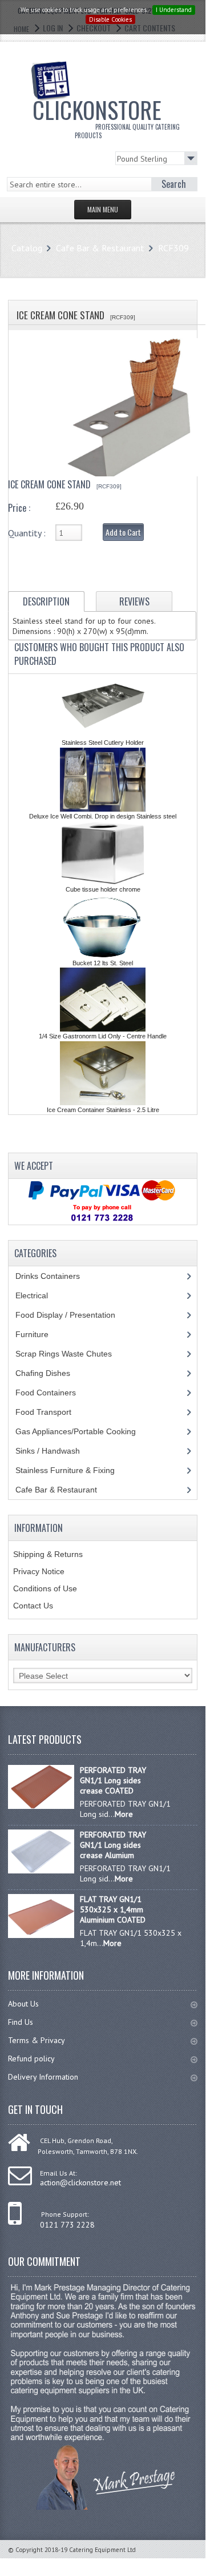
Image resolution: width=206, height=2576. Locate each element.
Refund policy (31, 2059)
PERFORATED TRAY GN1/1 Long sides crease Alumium (113, 1845)
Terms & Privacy (37, 2040)
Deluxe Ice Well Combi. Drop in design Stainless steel (103, 816)
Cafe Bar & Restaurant (100, 248)
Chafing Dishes (51, 1373)
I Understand (174, 10)
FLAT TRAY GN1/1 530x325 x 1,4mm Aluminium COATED (113, 1909)
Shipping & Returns (48, 1554)
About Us (23, 2004)
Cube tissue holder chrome (103, 889)
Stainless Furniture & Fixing (74, 1470)
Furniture (41, 1334)
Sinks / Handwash (58, 1451)
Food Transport (54, 1412)
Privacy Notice (39, 1571)
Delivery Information (43, 2077)
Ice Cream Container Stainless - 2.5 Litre (103, 1110)
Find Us (21, 2022)
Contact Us (33, 1606)
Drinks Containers (56, 1276)
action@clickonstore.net (80, 2182)
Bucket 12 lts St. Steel (103, 963)
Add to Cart (123, 532)
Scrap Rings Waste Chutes (70, 1354)
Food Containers (56, 1393)
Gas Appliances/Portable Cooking (84, 1431)
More (124, 1814)
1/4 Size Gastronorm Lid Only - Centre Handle (103, 1036)
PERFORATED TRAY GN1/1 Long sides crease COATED (113, 1780)
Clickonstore (106, 116)
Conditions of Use (45, 1588)
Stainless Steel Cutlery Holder (103, 743)
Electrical (43, 1295)
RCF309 (173, 248)
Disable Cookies (110, 19)
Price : (19, 508)
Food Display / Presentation (74, 1315)
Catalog (27, 248)
